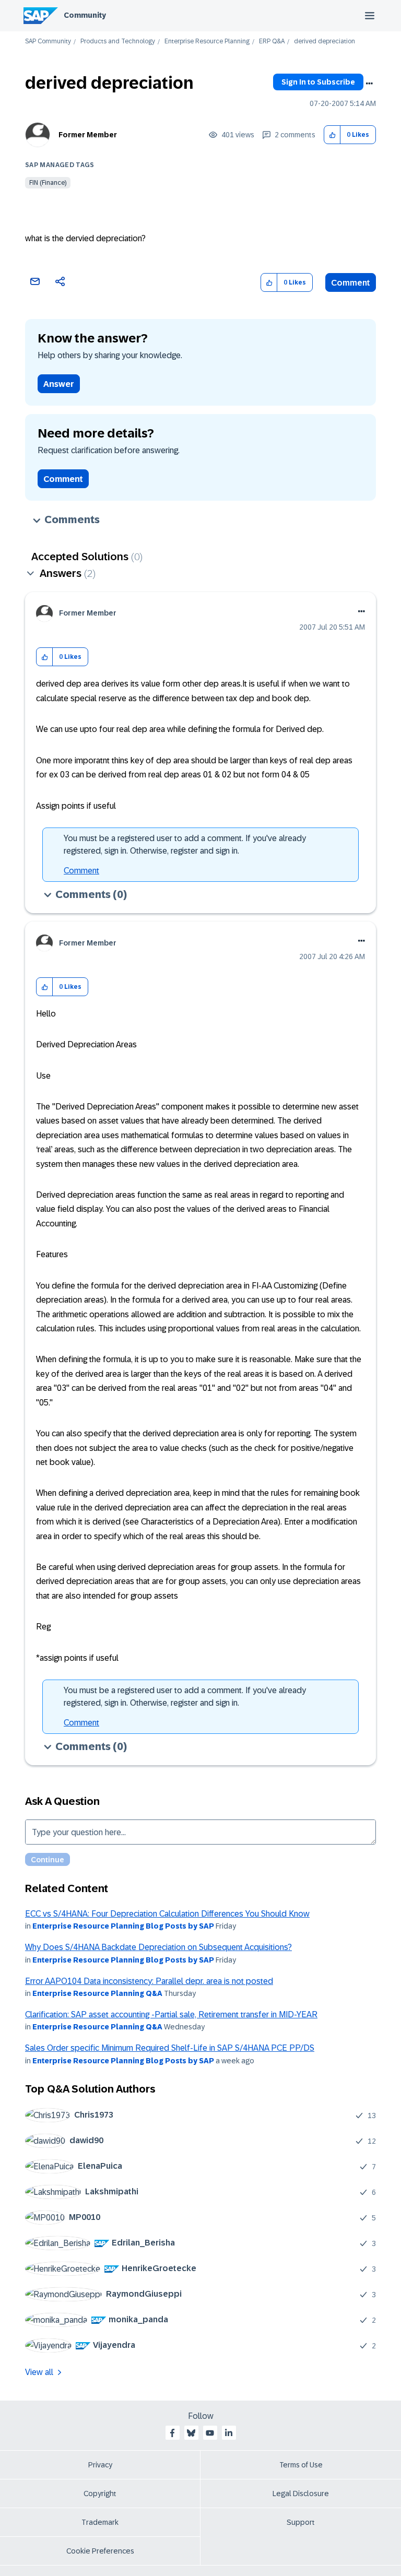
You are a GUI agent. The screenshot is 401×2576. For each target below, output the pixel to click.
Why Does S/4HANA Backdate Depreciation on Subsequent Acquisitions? (158, 1947)
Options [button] (369, 84)
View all (39, 2372)
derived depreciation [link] (325, 42)
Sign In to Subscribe (318, 82)
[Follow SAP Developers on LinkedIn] (229, 2433)
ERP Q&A (272, 42)
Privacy (100, 2465)
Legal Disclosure (301, 2494)
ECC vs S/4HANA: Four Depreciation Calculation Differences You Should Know (167, 1914)
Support (301, 2522)
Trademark (100, 2522)
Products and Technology (118, 42)
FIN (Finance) (48, 183)
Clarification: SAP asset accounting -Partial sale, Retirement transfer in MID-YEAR (171, 2014)
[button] (332, 135)
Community (85, 15)
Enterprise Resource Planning (207, 42)
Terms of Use (301, 2465)
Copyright (100, 2494)
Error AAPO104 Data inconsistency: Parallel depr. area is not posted (149, 1981)
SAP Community (48, 42)
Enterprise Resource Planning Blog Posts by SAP (123, 1926)
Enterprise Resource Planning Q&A (97, 1993)
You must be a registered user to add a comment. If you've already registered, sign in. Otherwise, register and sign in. (185, 844)
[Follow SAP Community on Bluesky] (191, 2433)
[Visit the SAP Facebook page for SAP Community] (172, 2433)
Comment (351, 283)
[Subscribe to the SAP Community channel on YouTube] (210, 2433)
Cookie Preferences (100, 2551)
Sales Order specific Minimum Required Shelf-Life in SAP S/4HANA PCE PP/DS (170, 2048)
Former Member (88, 135)
